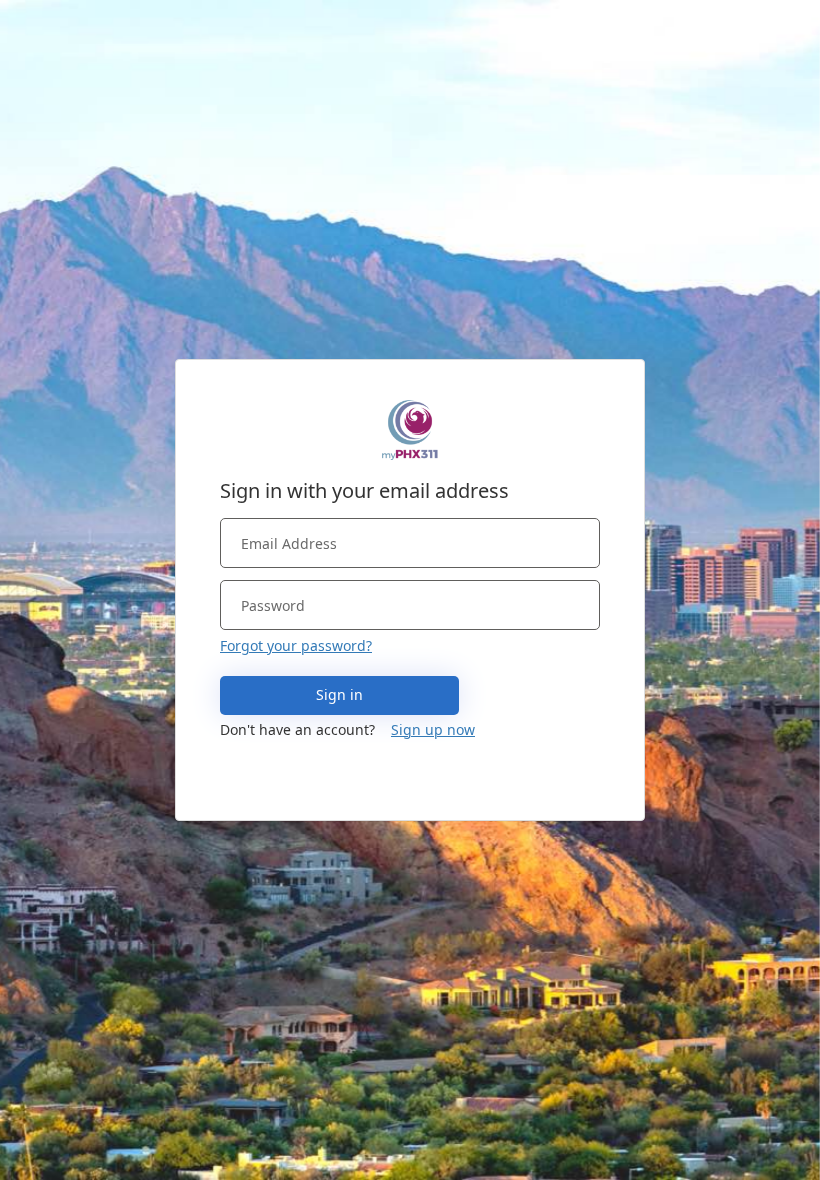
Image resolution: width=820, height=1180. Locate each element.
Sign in (339, 694)
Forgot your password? (296, 645)
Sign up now (433, 729)
